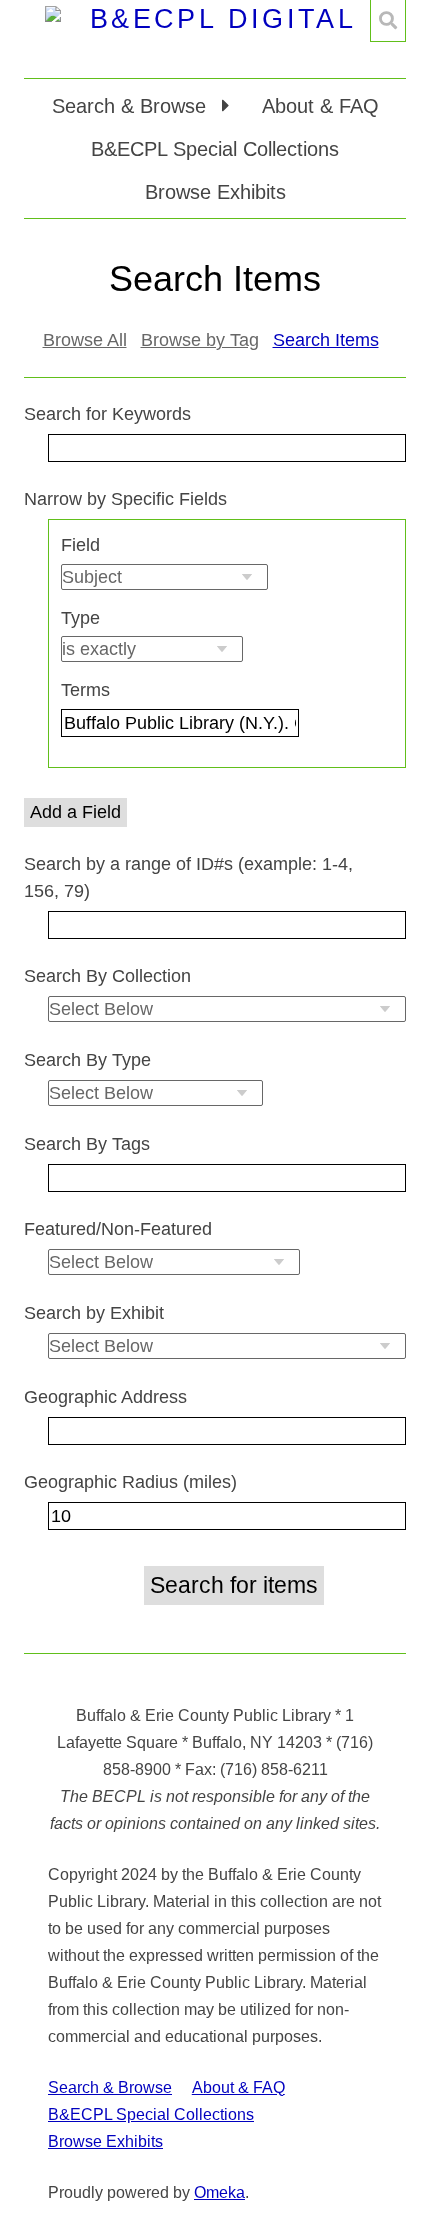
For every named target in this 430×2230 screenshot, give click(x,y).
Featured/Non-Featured (118, 1229)
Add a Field (75, 812)
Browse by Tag (200, 340)
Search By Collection (107, 976)
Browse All (85, 340)
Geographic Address (105, 1397)
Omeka (219, 2192)
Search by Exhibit (94, 1313)
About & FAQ (320, 106)
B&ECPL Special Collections (215, 149)
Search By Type (87, 1060)
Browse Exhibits (215, 192)
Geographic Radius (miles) (130, 1482)
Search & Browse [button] (132, 106)
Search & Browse (110, 2087)
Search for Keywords (107, 414)
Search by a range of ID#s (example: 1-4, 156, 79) (188, 877)
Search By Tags (87, 1144)
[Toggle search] (388, 21)
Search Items (326, 340)
